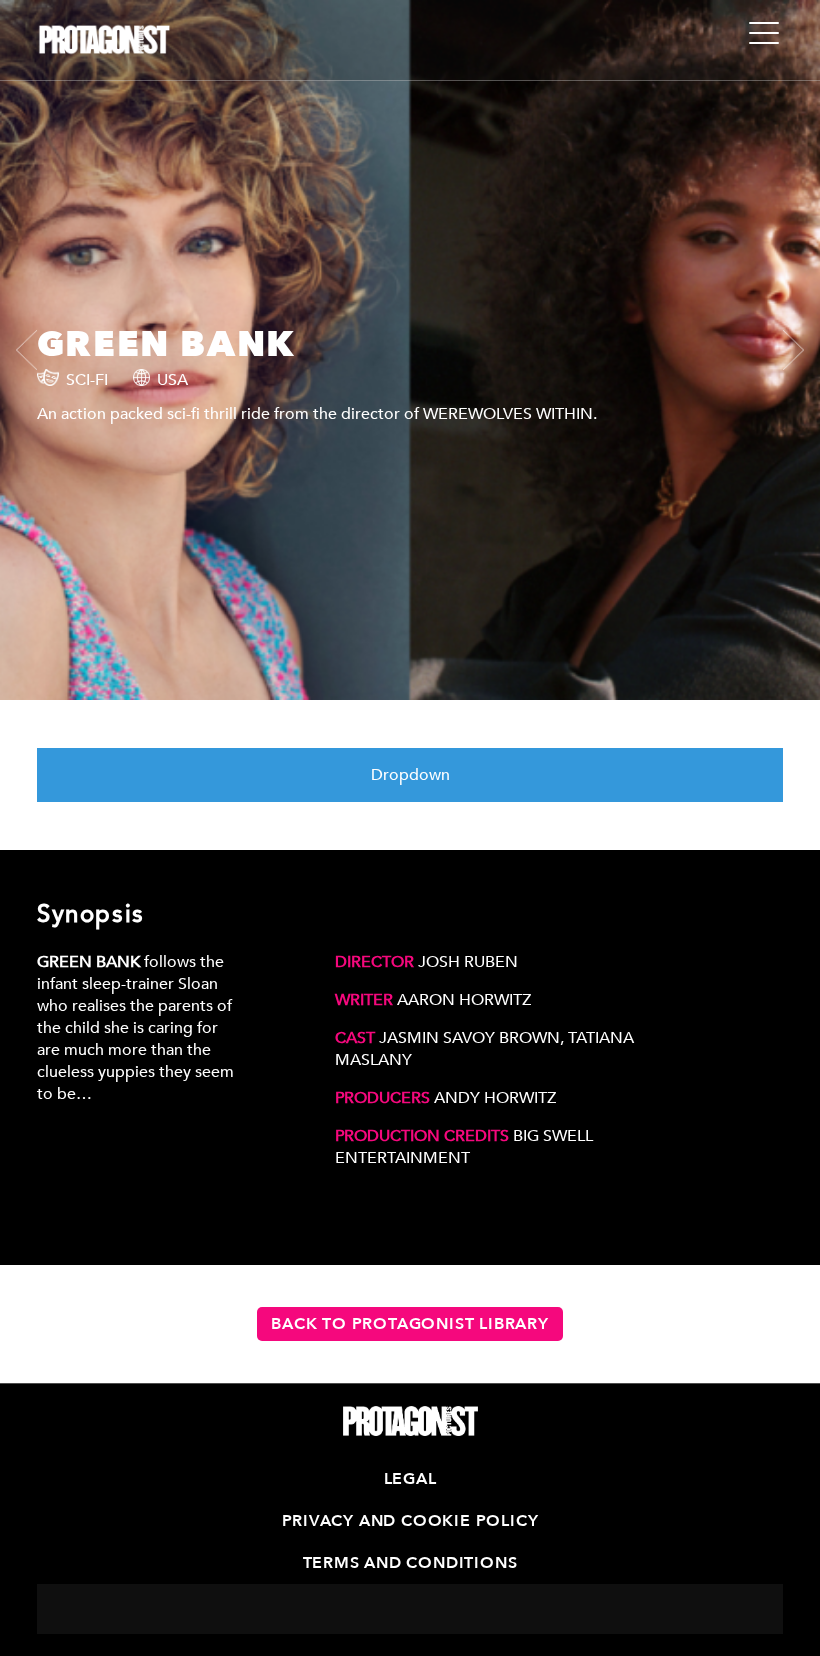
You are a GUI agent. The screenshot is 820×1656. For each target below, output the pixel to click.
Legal (410, 1479)
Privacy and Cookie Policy (410, 1521)
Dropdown (410, 775)
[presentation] (36, 350)
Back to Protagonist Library (410, 1324)
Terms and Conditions (410, 1563)
